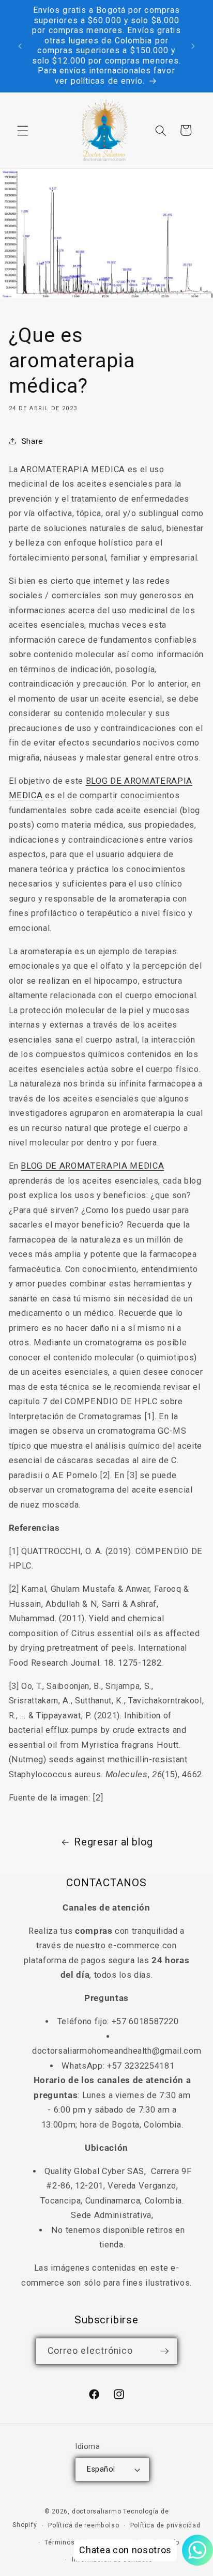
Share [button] (33, 441)
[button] (23, 130)
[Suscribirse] (164, 2351)
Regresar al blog (113, 1842)
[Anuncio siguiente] (193, 46)
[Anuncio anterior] (20, 46)
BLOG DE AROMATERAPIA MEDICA (92, 1166)
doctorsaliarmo (97, 2511)
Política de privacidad (165, 2525)
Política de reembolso (83, 2525)
